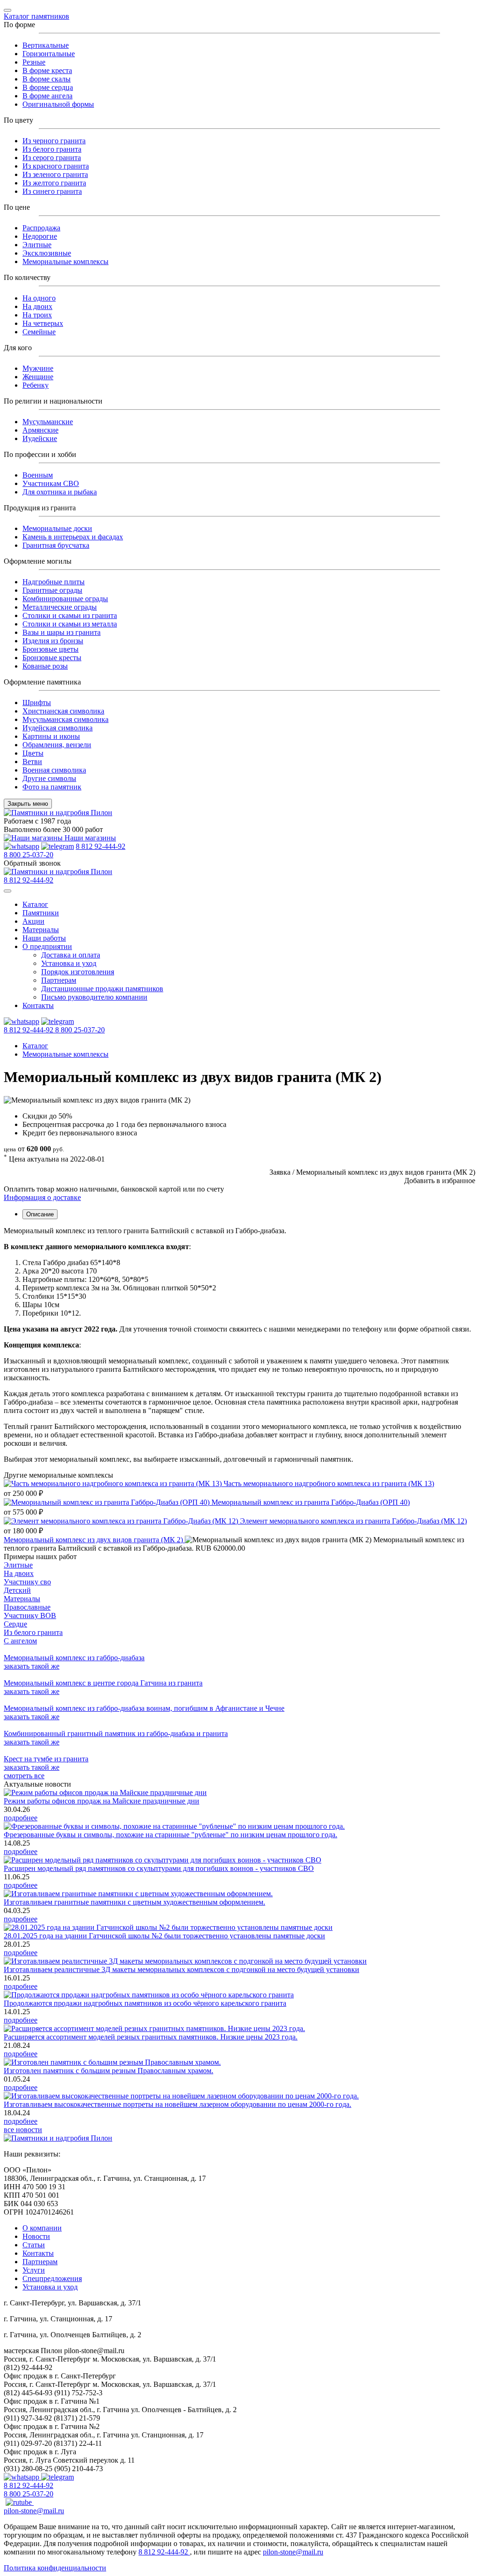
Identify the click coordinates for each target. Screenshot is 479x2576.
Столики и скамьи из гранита (70, 615)
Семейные (39, 332)
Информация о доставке (42, 1197)
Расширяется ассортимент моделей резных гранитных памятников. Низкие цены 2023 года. (151, 2037)
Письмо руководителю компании (94, 997)
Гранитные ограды (52, 590)
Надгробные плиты (54, 582)
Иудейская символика (58, 728)
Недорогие (40, 236)
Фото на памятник (52, 787)
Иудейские (40, 438)
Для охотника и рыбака (60, 492)
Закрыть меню (28, 804)
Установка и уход (69, 963)
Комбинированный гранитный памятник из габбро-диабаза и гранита (116, 1733)
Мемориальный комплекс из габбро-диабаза (74, 1658)
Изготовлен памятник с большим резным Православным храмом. (109, 2071)
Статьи (34, 2245)
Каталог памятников (36, 16)
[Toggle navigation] (7, 10)
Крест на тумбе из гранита (46, 1759)
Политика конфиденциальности (55, 2568)
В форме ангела (47, 96)
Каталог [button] (35, 904)
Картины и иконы (51, 736)
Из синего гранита (52, 191)
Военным (38, 475)
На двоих (37, 306)
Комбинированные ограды (65, 599)
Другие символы (49, 778)
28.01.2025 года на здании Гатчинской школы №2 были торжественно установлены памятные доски (164, 1936)
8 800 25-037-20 (29, 855)
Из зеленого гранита (55, 174)
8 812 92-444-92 (101, 846)
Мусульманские (48, 422)
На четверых (43, 323)
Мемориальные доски (57, 528)
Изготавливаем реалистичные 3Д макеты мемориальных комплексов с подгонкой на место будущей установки (181, 1969)
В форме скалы (47, 79)
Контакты (38, 1005)
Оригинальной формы (58, 104)
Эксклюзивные (47, 253)
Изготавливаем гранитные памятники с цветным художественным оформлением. (134, 1902)
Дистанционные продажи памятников (102, 989)
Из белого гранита (52, 149)
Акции (33, 921)
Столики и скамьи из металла (70, 624)
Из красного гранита (56, 166)
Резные (34, 62)
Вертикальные (46, 45)
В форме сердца (48, 87)
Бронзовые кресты (52, 658)
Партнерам (59, 980)
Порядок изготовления (78, 972)
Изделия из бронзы (53, 641)
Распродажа (41, 228)
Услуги (34, 2270)
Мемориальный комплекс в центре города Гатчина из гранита (103, 1683)
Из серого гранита (52, 158)
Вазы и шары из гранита (62, 632)
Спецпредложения (52, 2278)
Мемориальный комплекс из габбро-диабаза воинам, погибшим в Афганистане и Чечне (144, 1708)
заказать (32, 1666)
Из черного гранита (54, 141)
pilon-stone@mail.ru (34, 2511)
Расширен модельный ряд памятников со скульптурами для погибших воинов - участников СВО (159, 1868)
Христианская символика (63, 711)
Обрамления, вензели (57, 745)
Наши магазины (89, 838)
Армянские (40, 430)
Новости (36, 2236)
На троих (37, 315)
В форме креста (47, 70)
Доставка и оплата (71, 955)
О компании (42, 2228)
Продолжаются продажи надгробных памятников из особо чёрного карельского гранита (145, 2003)
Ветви (32, 762)
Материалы (41, 930)
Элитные (37, 245)
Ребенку (36, 385)
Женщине (38, 377)
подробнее (21, 1818)
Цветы (33, 753)
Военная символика (54, 770)
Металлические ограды (60, 607)
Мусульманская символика (65, 719)
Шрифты (37, 703)
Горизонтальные (49, 54)
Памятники (41, 913)
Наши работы (44, 938)
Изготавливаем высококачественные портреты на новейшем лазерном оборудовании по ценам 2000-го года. (178, 2104)
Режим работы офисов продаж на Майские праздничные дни (102, 1801)
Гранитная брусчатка (56, 545)
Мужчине (38, 368)
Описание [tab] (40, 1214)
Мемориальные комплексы (65, 261)
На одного (39, 298)
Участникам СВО (51, 483)
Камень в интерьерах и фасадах (73, 537)
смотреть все (24, 1776)
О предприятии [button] (47, 946)
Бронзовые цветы (51, 649)
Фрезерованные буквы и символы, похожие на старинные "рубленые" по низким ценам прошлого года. (171, 1835)
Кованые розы (45, 666)
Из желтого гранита (54, 183)
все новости (23, 2130)
